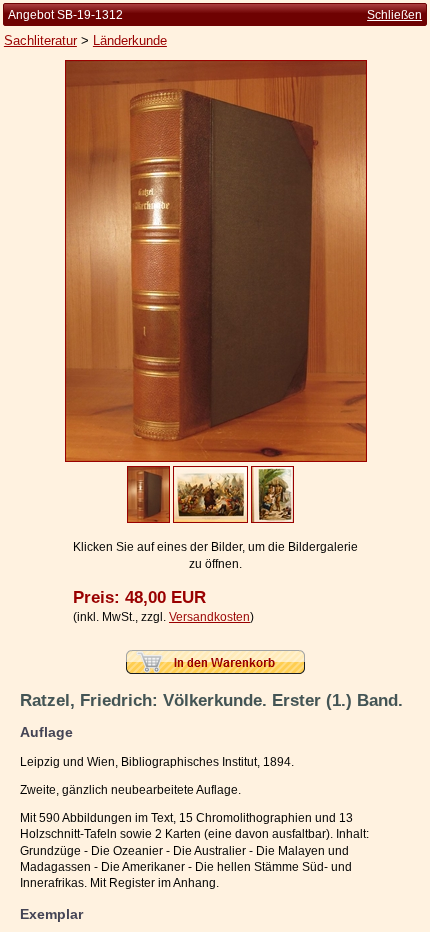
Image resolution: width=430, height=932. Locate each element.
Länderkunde (130, 40)
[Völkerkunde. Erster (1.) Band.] (216, 458)
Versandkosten (209, 617)
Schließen (394, 15)
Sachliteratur (40, 40)
